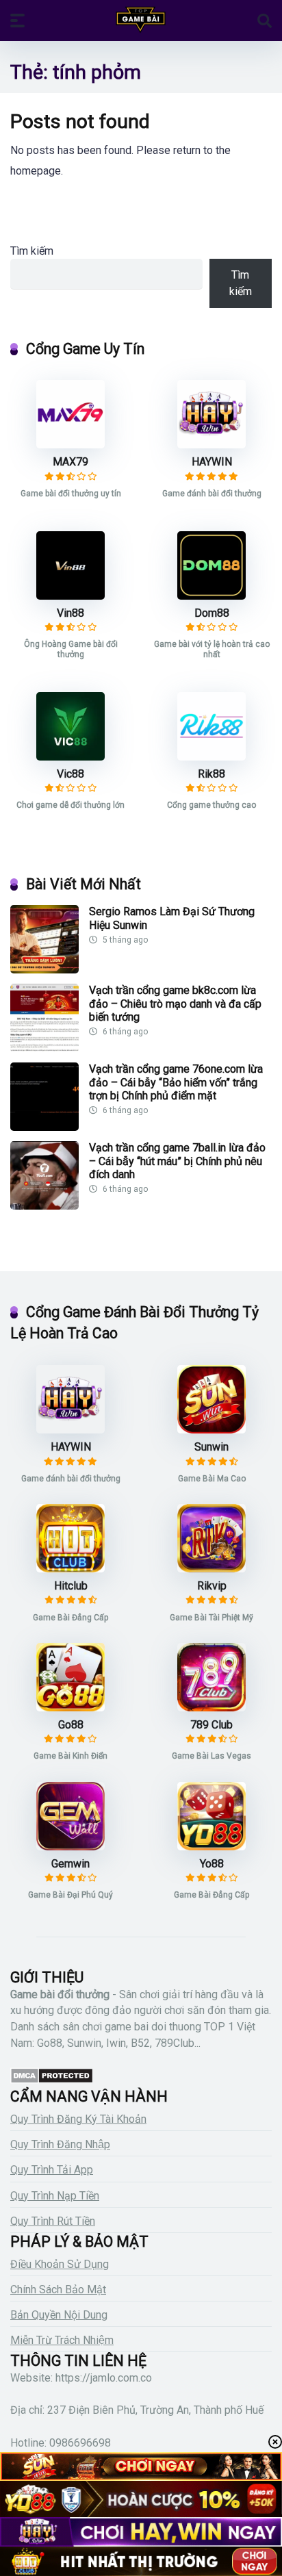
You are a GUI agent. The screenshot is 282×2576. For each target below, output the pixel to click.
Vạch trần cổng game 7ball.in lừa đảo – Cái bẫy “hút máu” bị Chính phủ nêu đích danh (177, 1161)
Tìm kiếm (32, 251)
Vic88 (70, 774)
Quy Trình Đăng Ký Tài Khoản (78, 2119)
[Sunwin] (211, 1430)
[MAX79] (70, 445)
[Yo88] (211, 1847)
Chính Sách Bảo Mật (58, 2290)
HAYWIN (212, 462)
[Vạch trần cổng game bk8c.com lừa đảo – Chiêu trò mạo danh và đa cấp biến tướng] (44, 1048)
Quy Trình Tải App (52, 2170)
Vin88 (70, 613)
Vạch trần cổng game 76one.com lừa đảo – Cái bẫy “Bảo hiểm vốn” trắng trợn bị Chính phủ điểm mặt (176, 1082)
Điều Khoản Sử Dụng (60, 2264)
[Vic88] (70, 757)
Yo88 (212, 1864)
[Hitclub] (70, 1569)
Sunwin (211, 1447)
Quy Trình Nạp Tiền (55, 2196)
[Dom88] (211, 596)
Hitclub (71, 1586)
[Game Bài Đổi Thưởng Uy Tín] (141, 20)
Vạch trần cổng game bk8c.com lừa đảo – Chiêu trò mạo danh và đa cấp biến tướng (175, 1003)
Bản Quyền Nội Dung (59, 2315)
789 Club (211, 1725)
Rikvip (212, 1586)
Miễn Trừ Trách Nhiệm (62, 2340)
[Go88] (70, 1708)
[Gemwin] (70, 1847)
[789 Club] (211, 1708)
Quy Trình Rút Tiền (53, 2221)
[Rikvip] (211, 1569)
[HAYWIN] (211, 445)
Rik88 (211, 774)
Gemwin (70, 1864)
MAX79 (70, 462)
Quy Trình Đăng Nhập (60, 2144)
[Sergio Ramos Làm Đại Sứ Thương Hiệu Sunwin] (44, 970)
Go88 (71, 1725)
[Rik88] (211, 757)
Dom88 (212, 613)
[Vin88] (70, 596)
